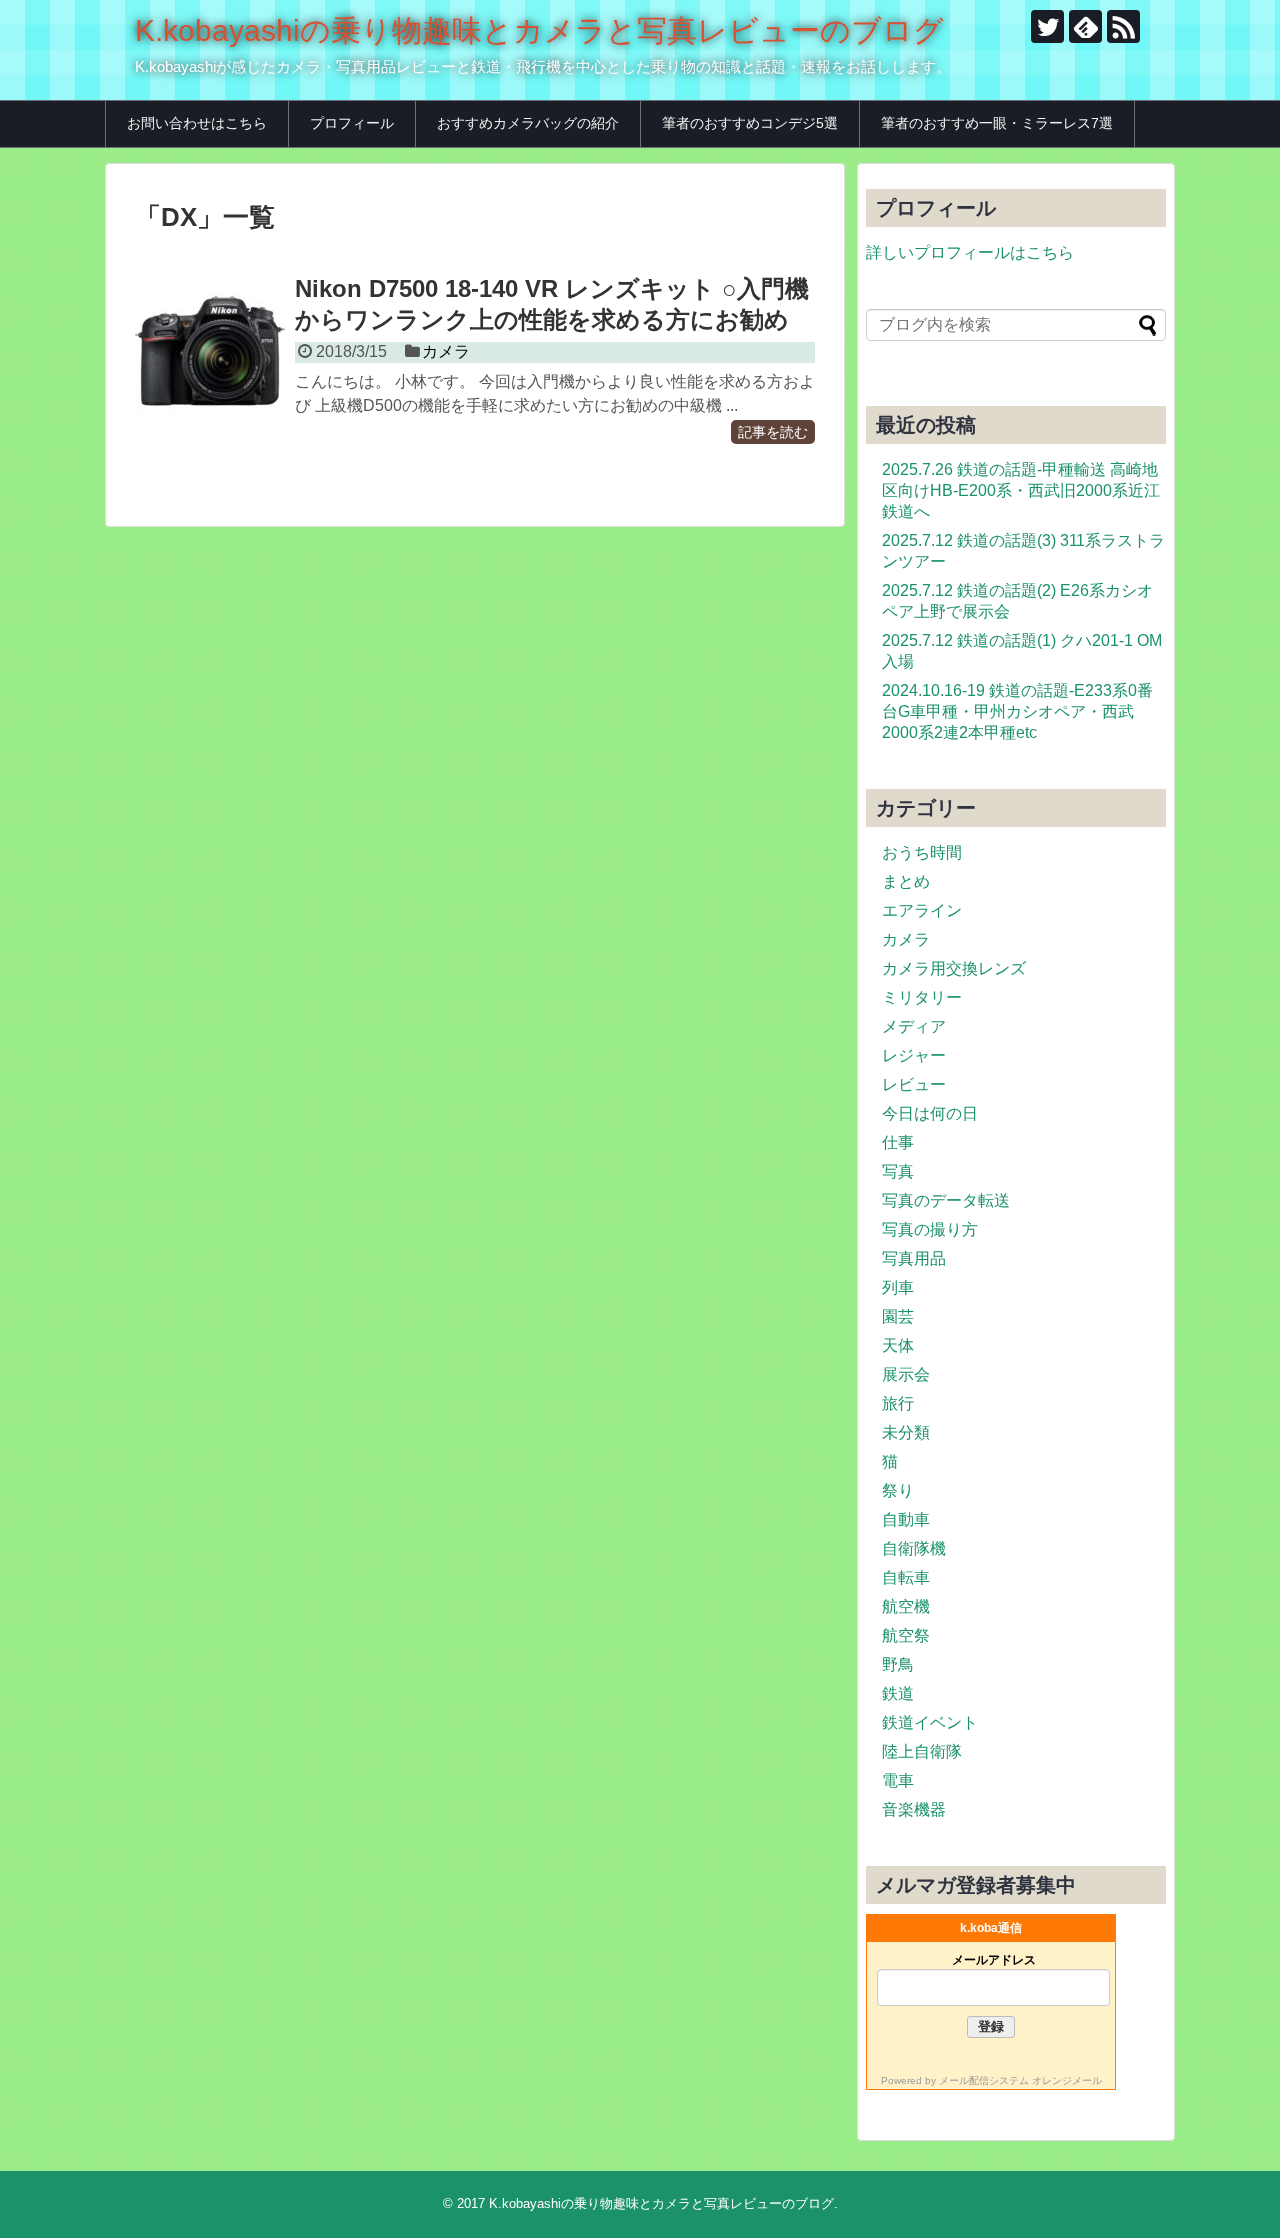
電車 (898, 1780)
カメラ (446, 351)
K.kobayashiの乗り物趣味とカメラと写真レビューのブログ (539, 30)
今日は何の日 (930, 1113)
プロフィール (352, 123)
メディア (914, 1026)
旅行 (898, 1403)
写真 (898, 1171)
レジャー (914, 1055)
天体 (898, 1345)
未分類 (906, 1432)
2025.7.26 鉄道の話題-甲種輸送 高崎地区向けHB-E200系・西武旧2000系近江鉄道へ (1021, 490)
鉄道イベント (930, 1722)
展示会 (906, 1374)
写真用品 (914, 1258)
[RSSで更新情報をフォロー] (1123, 26)
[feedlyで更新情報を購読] (1085, 26)
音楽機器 (914, 1809)
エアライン (922, 910)
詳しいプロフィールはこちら (970, 252)
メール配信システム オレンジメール (1020, 2080)
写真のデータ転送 (946, 1200)
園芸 (898, 1316)
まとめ (906, 881)
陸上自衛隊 (922, 1751)
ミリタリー (922, 997)
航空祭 (906, 1635)
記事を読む (773, 432)
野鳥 (898, 1664)
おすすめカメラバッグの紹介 (528, 123)
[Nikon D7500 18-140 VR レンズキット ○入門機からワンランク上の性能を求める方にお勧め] (210, 351)
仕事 (898, 1142)
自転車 (906, 1577)
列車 (898, 1287)
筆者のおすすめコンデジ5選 (750, 123)
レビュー (914, 1084)
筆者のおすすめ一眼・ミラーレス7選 (997, 123)
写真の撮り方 (930, 1229)
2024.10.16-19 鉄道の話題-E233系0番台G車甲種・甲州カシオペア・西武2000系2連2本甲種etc (1017, 711)
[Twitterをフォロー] (1047, 26)
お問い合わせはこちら (197, 123)
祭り (898, 1490)
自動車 (906, 1519)
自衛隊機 (914, 1548)
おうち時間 (922, 852)
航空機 (906, 1606)
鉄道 (898, 1693)
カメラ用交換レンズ (954, 968)
